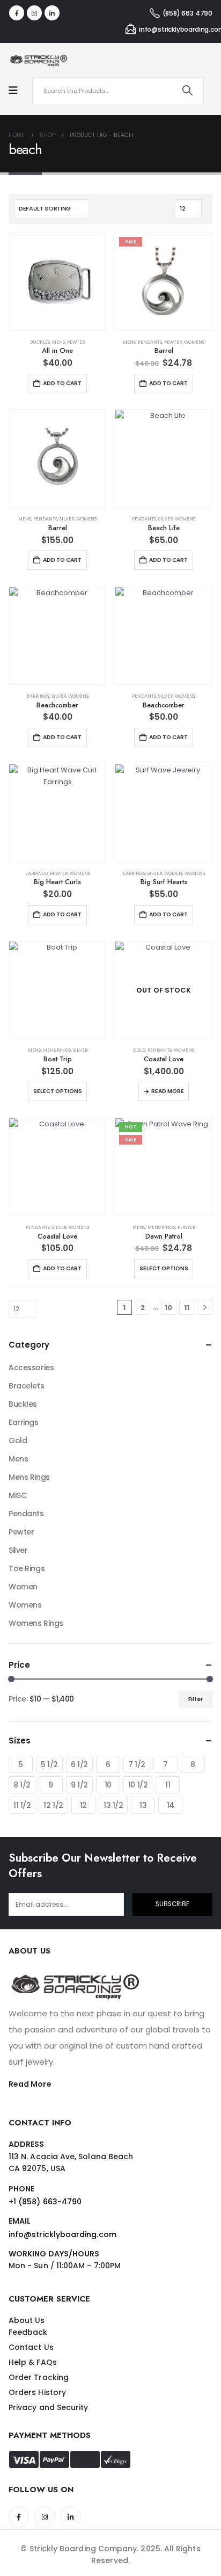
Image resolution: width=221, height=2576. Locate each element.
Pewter (76, 342)
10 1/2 (138, 1785)
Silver (67, 519)
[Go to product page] (57, 281)
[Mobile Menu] (19, 91)
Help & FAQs (33, 2362)
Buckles (40, 342)
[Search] (188, 91)
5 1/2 (49, 1764)
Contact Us (31, 2347)
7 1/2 (137, 1764)
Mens (58, 342)
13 (143, 1805)
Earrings (38, 696)
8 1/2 (22, 1785)
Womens (194, 342)
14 (171, 1805)
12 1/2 (53, 1805)
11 (187, 1308)
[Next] (205, 1308)
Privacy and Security (48, 2407)
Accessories (31, 1367)
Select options (58, 1091)
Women (173, 873)
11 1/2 (22, 1805)
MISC (17, 1495)
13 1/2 (113, 1805)
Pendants (150, 342)
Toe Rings (27, 1568)
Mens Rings (57, 1050)
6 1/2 (79, 1764)
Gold (139, 1050)
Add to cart (62, 383)
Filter (196, 1699)
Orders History (37, 2392)
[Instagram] (34, 13)
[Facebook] (17, 13)
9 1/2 (79, 1785)
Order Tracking (39, 2377)
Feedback (28, 2332)
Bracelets (26, 1386)
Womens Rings (36, 1623)
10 (168, 1308)
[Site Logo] (38, 60)
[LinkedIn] (52, 13)
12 (83, 1805)
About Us (27, 2320)
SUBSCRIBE (172, 1904)
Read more (168, 1091)
